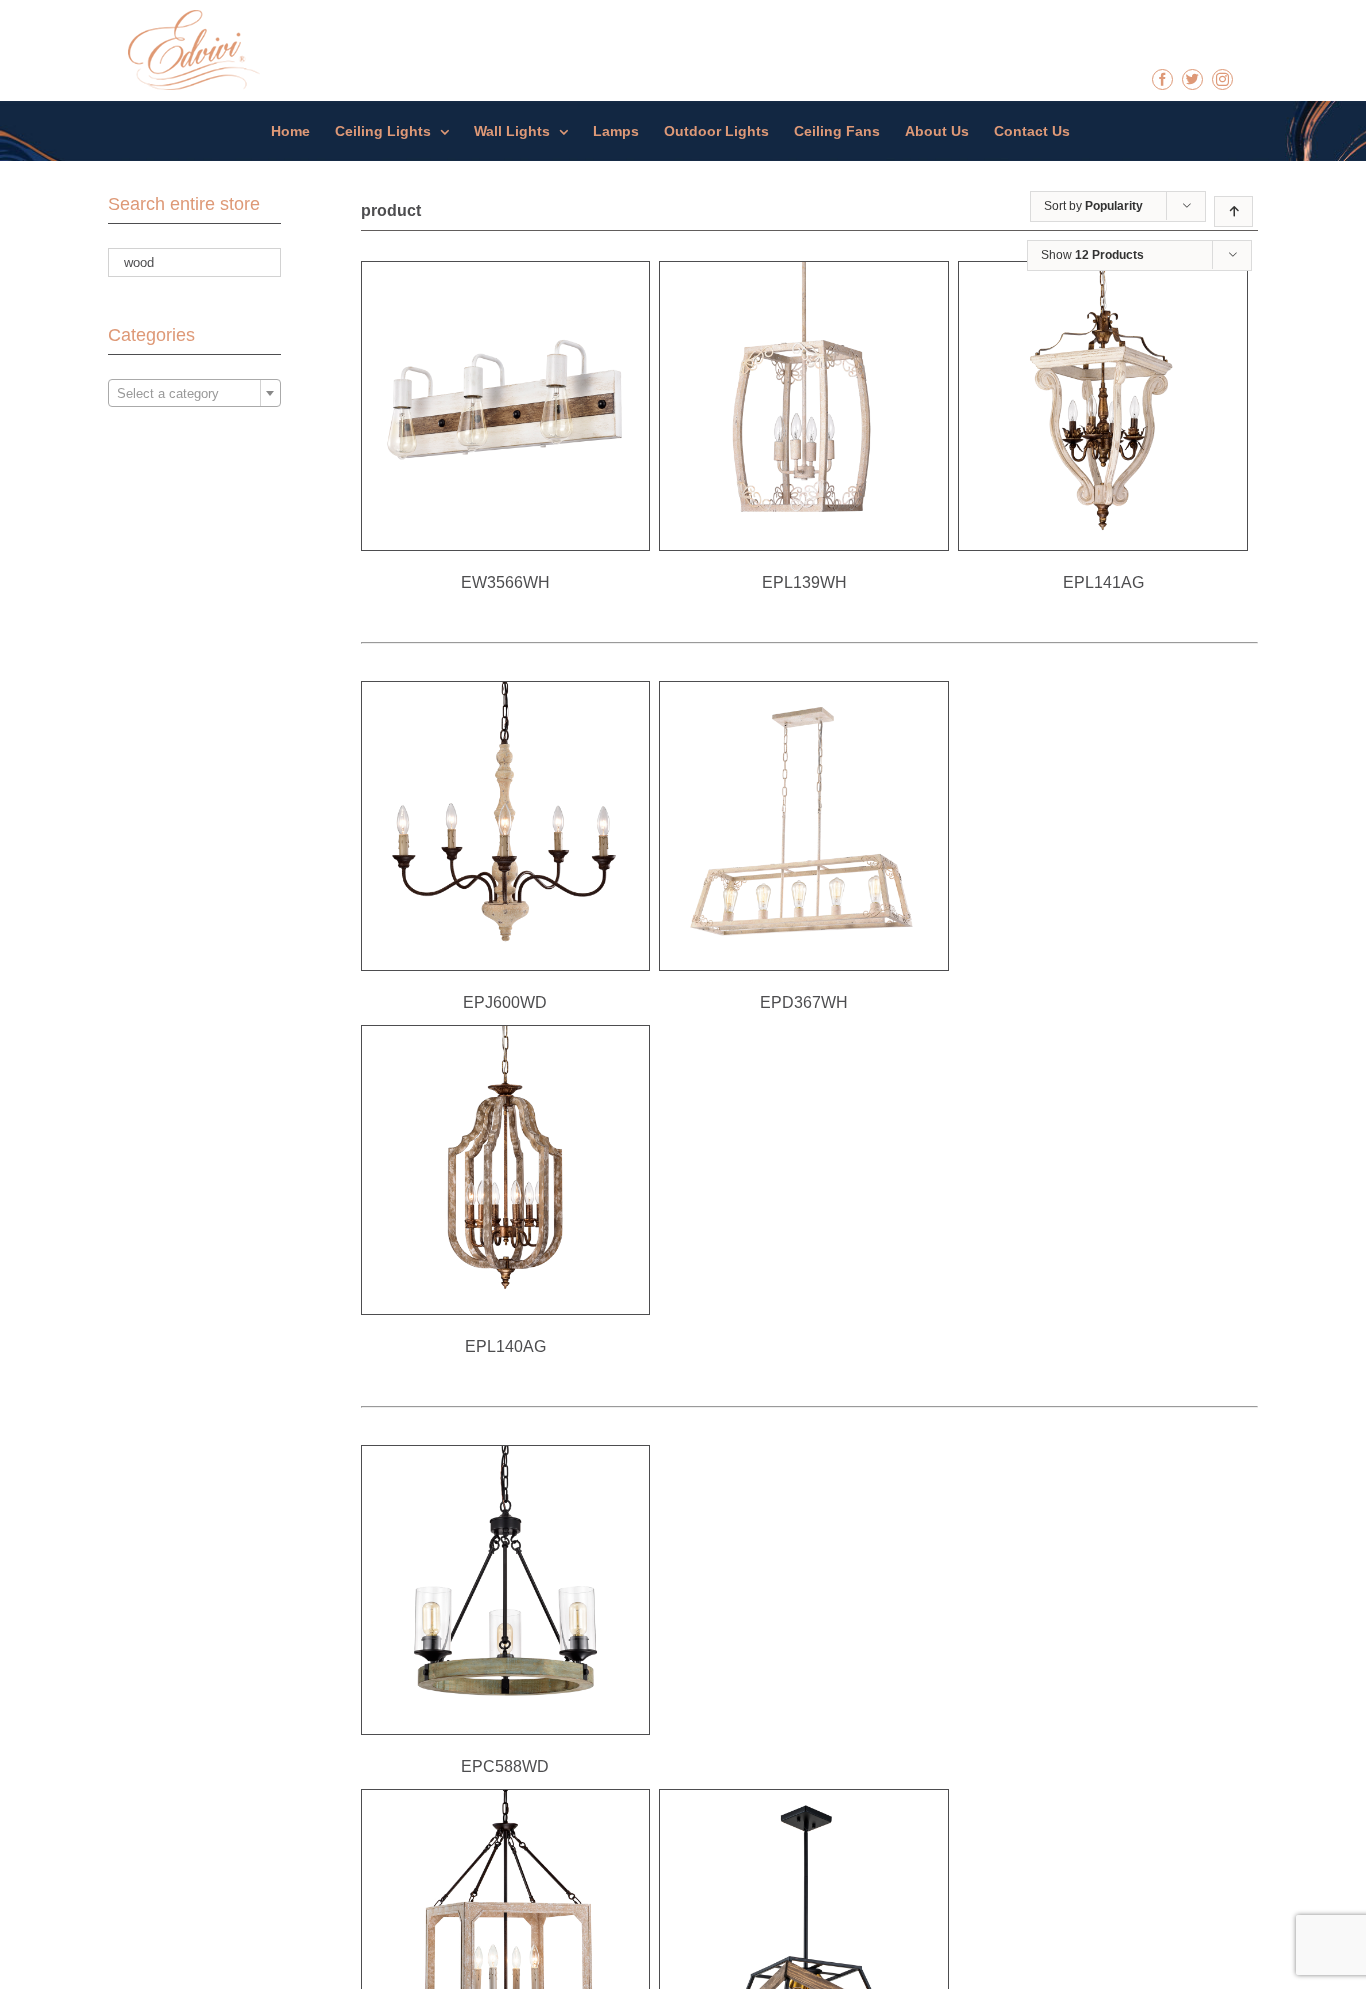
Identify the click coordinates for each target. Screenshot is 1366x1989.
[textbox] (194, 394)
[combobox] (194, 393)
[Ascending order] (1233, 211)
